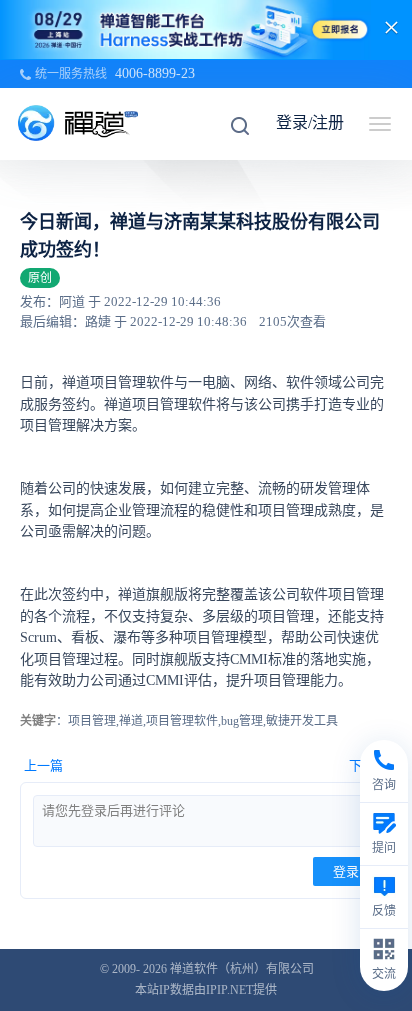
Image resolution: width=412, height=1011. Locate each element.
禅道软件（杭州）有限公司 (242, 969)
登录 (346, 871)
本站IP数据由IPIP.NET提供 (206, 990)
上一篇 (43, 765)
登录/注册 (310, 122)
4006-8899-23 (155, 73)
